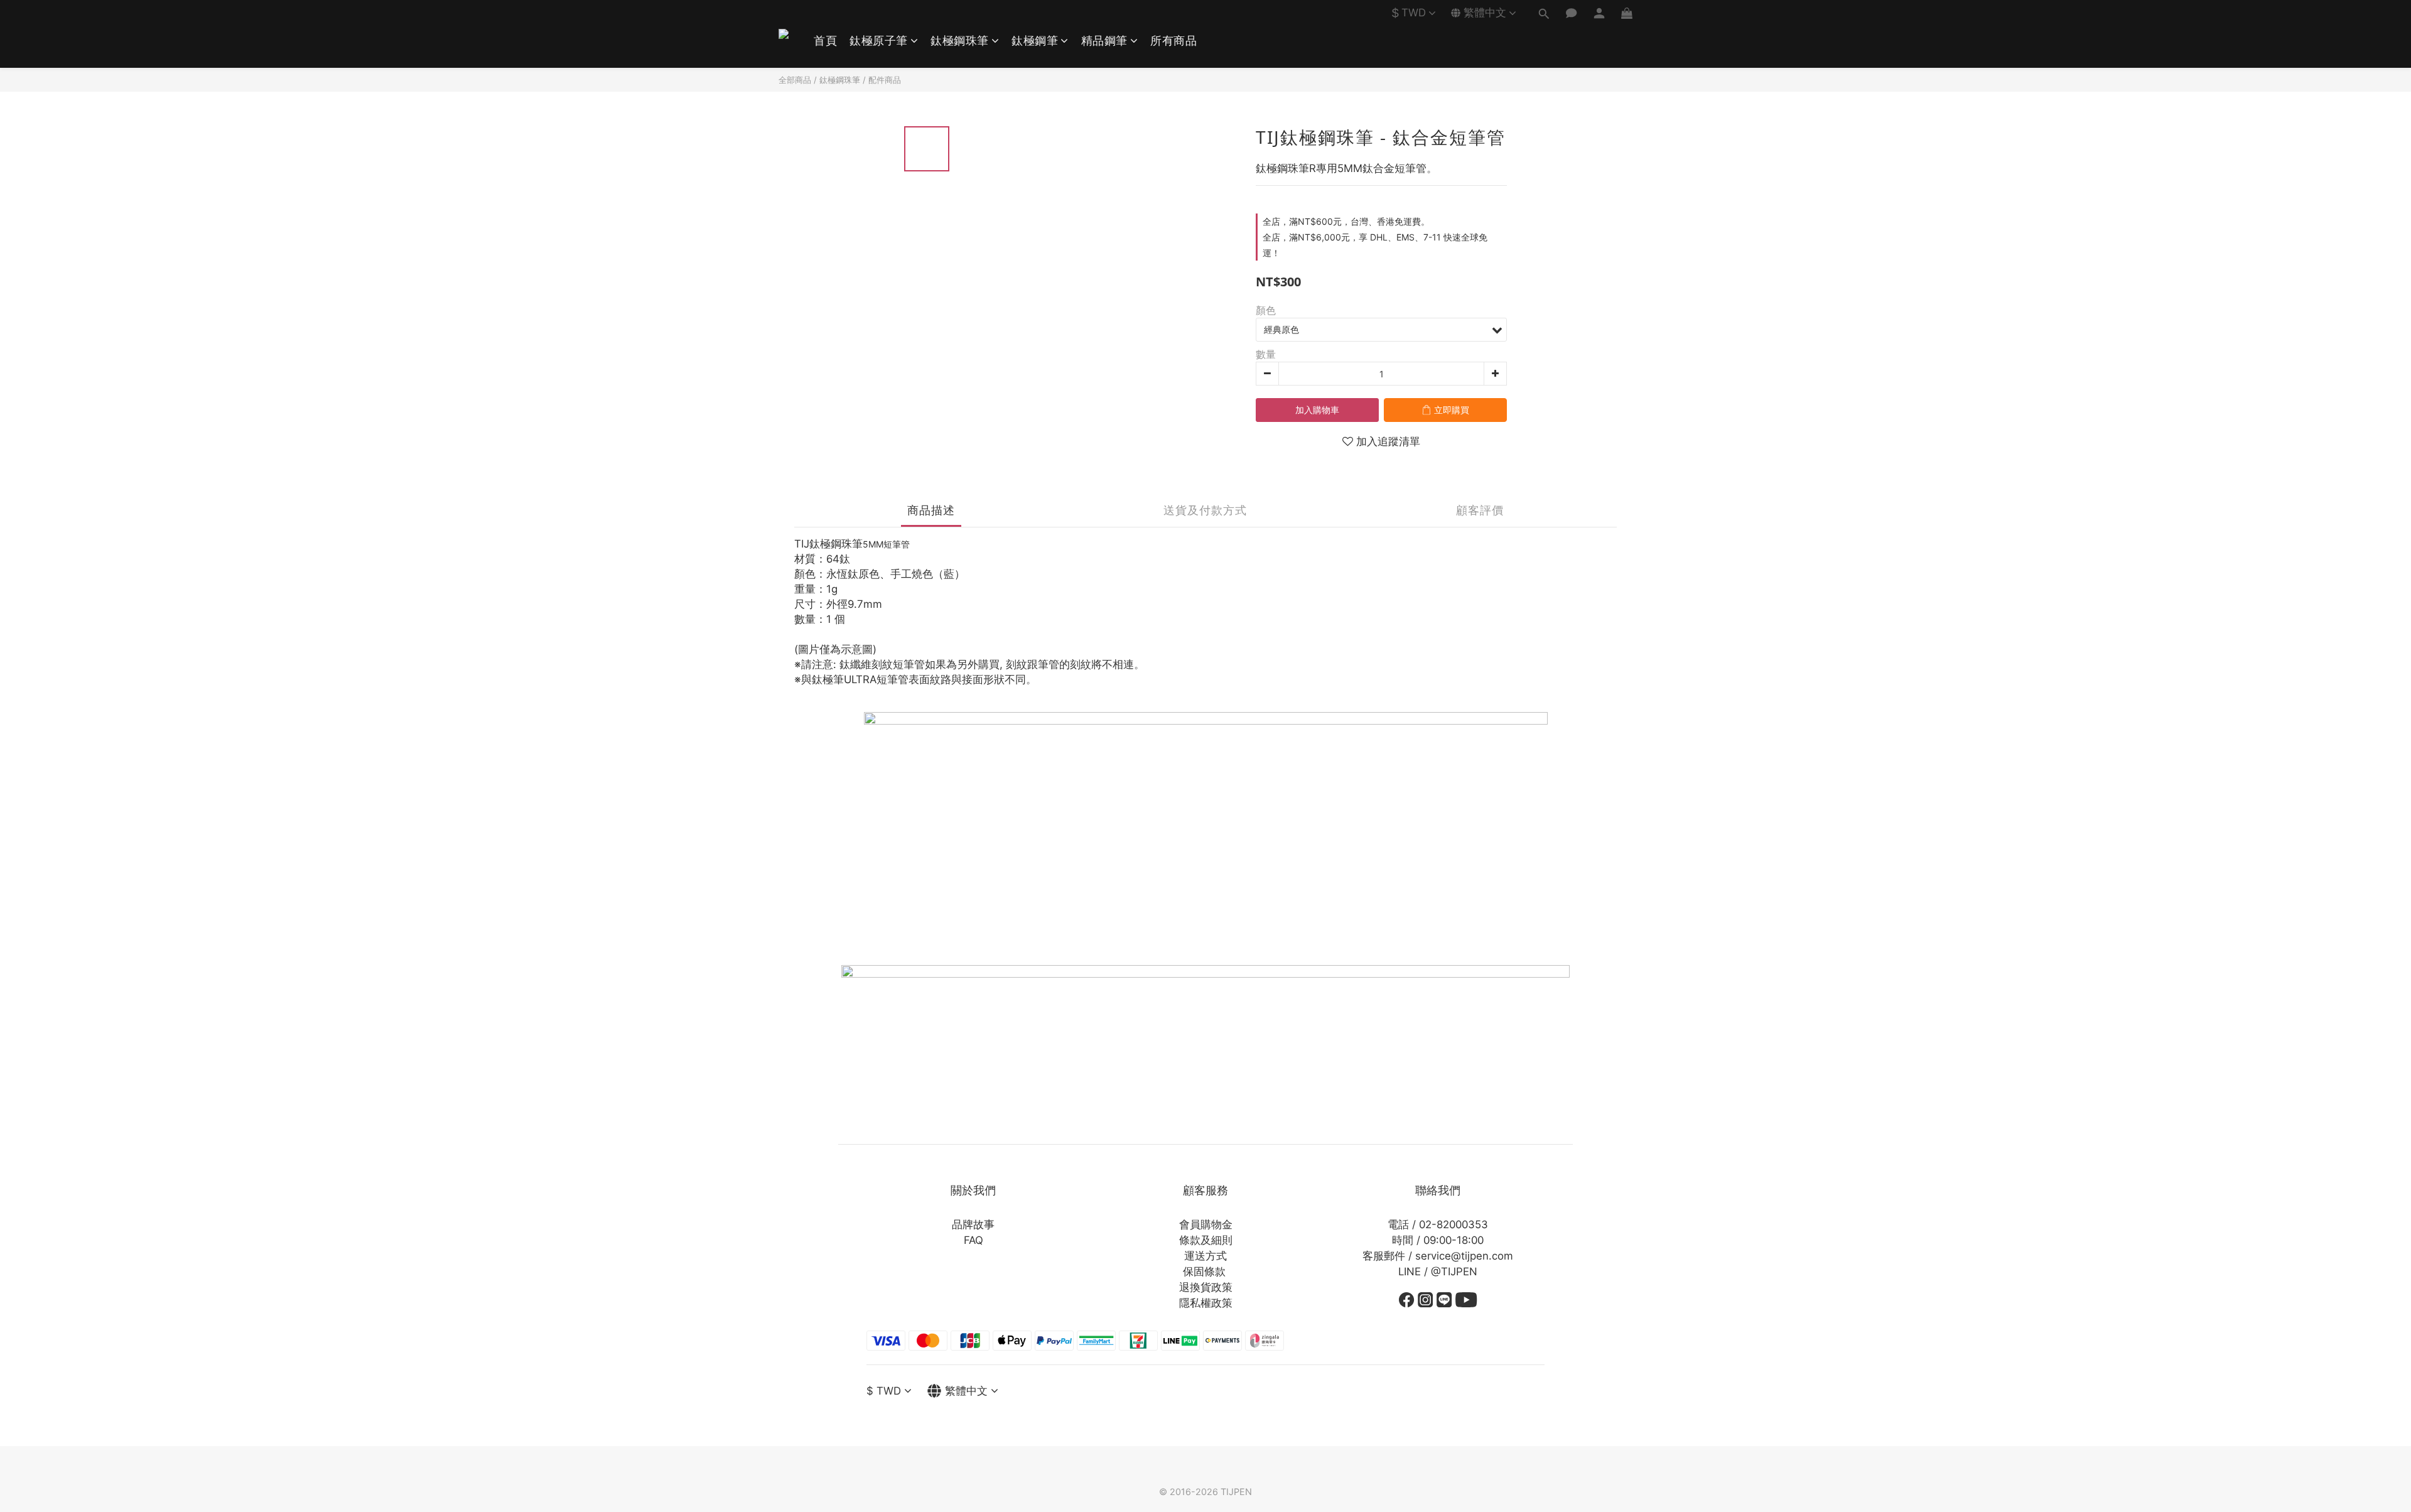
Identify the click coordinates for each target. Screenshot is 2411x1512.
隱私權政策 (1206, 1303)
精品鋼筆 (1104, 40)
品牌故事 (973, 1224)
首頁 (825, 40)
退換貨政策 (1206, 1287)
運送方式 (1205, 1256)
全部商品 (795, 80)
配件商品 (885, 80)
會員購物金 (1206, 1224)
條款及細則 (1206, 1240)
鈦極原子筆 (879, 40)
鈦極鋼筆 (1035, 40)
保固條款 (1204, 1272)
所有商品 (1173, 40)
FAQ (974, 1240)
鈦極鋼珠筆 (960, 40)
